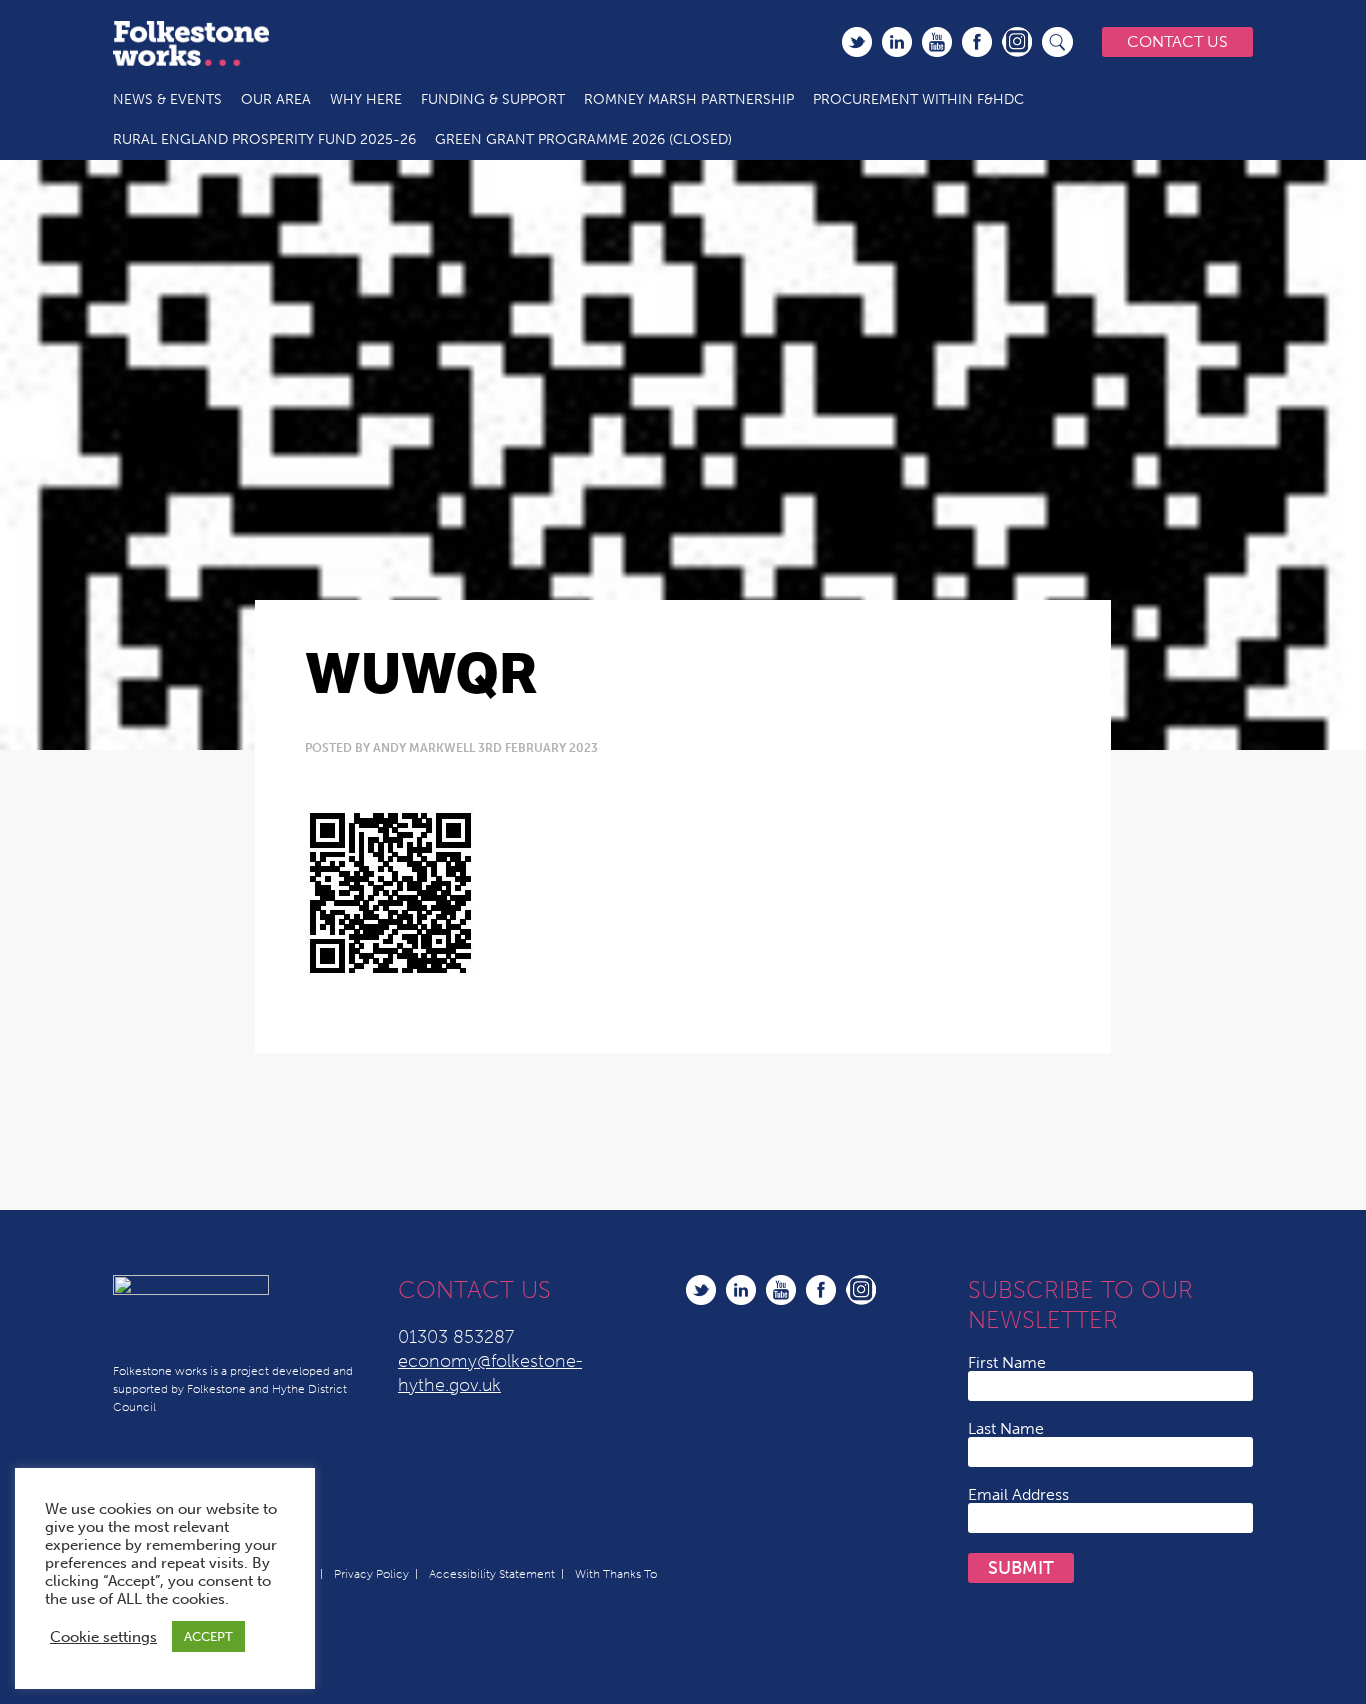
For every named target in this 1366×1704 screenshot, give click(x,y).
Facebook (977, 42)
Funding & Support (493, 99)
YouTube (937, 42)
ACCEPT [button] (208, 1636)
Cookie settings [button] (103, 1637)
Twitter (857, 42)
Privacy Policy (371, 1574)
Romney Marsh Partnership (689, 99)
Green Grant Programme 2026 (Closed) (583, 139)
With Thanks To (616, 1574)
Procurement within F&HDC (918, 99)
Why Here (366, 99)
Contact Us (1177, 41)
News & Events (167, 99)
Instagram (1017, 42)
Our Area (276, 99)
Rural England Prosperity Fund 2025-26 (264, 139)
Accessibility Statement (492, 1574)
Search (1058, 42)
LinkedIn (897, 42)
